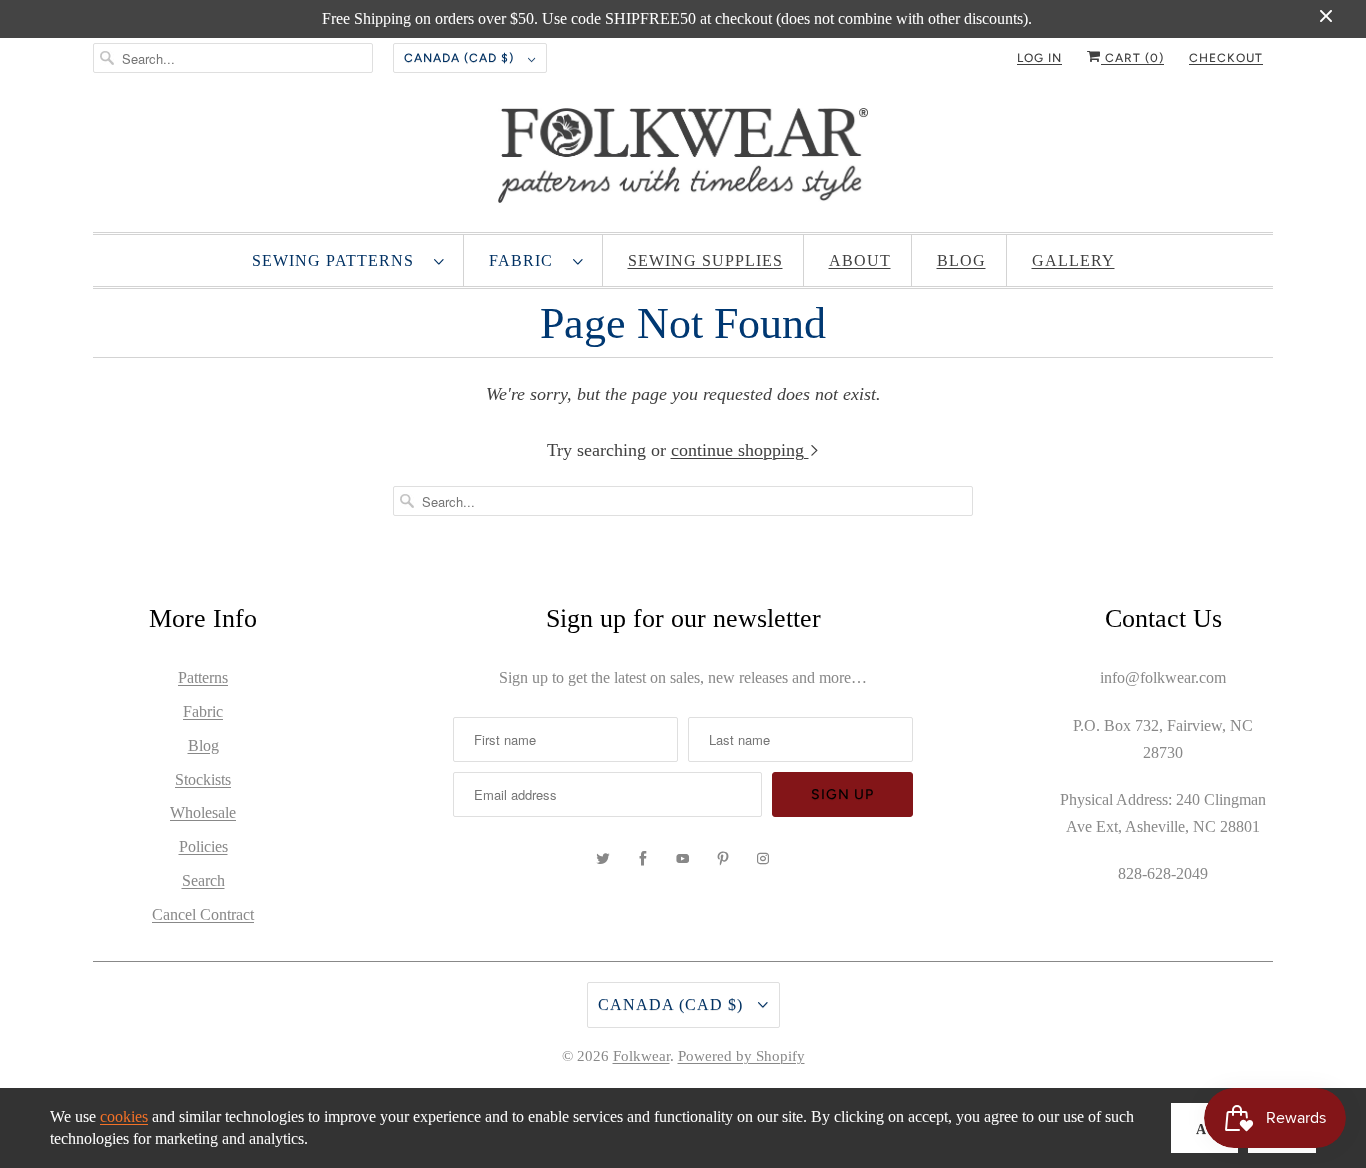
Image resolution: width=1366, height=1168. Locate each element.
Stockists (203, 779)
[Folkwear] (683, 160)
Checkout (1226, 58)
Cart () (1132, 58)
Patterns (203, 677)
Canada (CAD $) (461, 58)
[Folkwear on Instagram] (763, 859)
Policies (203, 846)
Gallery (1073, 260)
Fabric (526, 260)
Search (203, 880)
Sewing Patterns (338, 260)
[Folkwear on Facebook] (643, 859)
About (860, 260)
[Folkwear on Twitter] (603, 859)
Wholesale (203, 812)
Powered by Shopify (741, 1056)
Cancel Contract (203, 914)
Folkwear (641, 1056)
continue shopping (740, 450)
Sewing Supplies (705, 260)
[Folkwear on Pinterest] (723, 859)
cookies (124, 1116)
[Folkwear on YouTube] (683, 859)
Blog (961, 260)
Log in (1039, 58)
